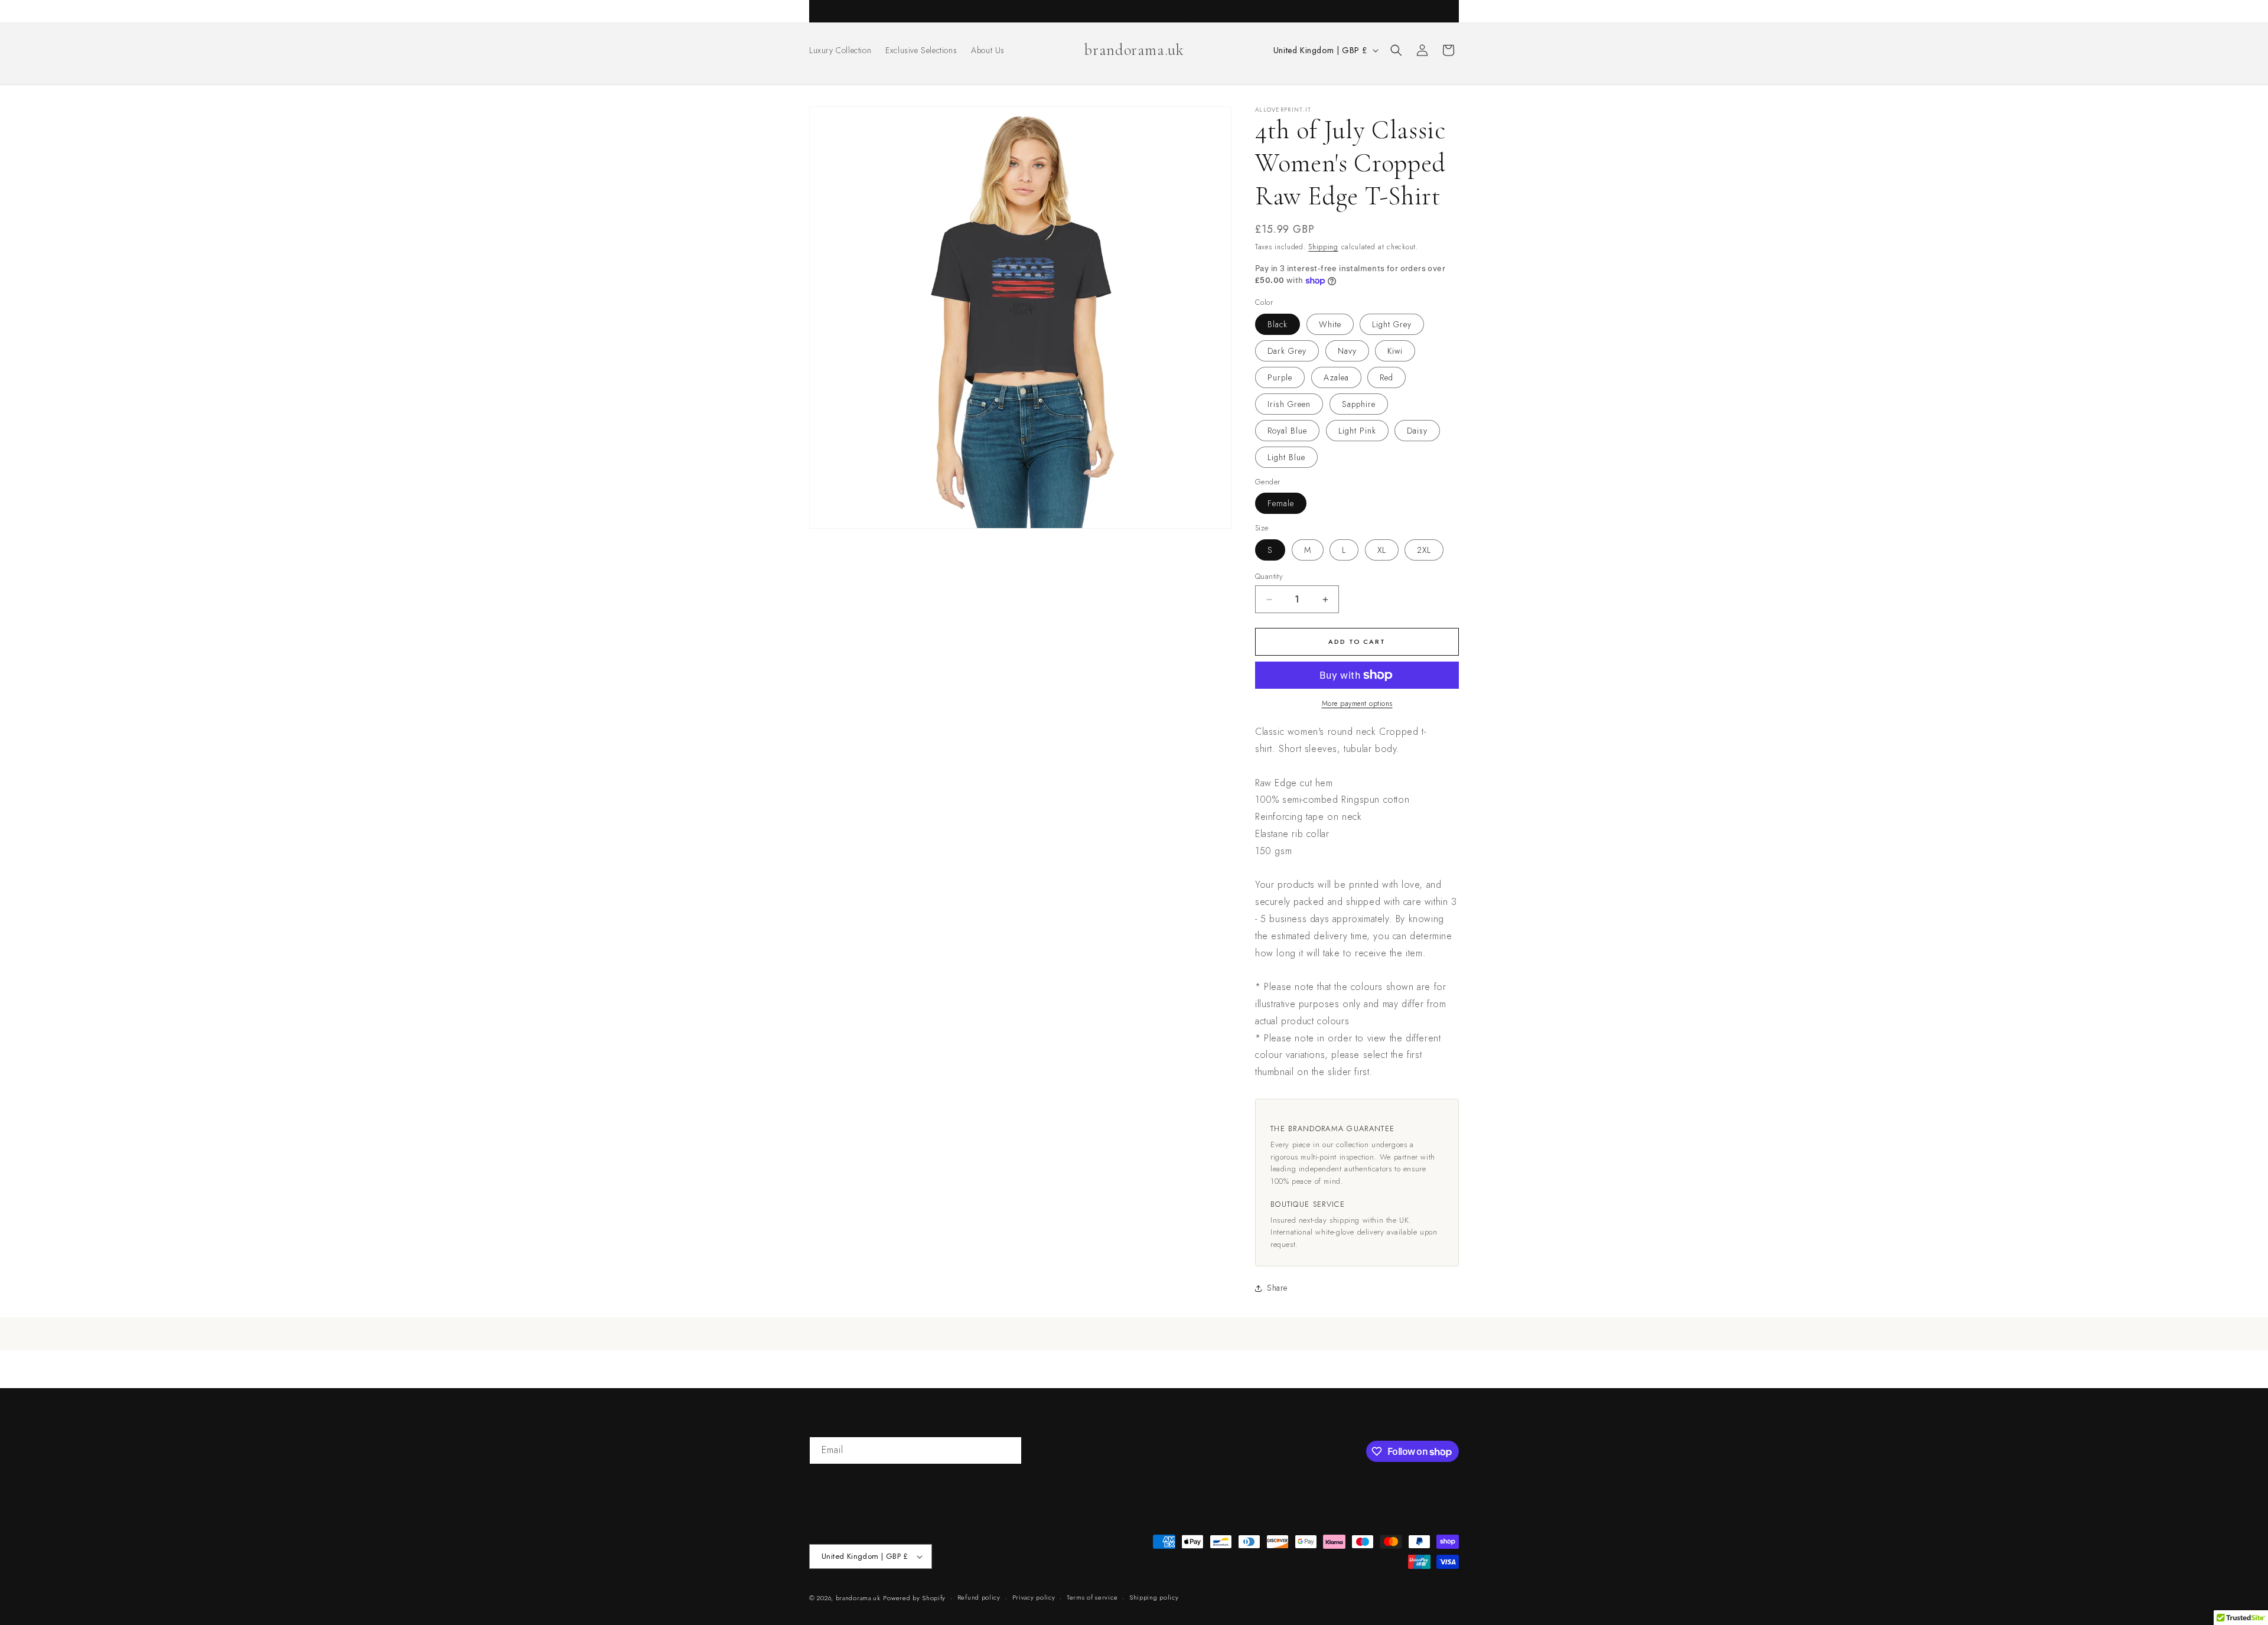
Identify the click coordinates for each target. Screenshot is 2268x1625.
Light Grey (1392, 324)
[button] (1396, 50)
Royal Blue (1287, 431)
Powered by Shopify (914, 1598)
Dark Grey (1287, 351)
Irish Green (1289, 404)
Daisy (1417, 431)
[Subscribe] (1008, 1450)
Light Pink (1357, 431)
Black (1278, 324)
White (1330, 324)
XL (1382, 550)
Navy (1347, 351)
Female (1281, 503)
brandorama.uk (858, 1598)
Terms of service (1092, 1597)
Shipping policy (1154, 1597)
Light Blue (1286, 457)
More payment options (1357, 704)
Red (1386, 377)
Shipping (1323, 247)
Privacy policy (1034, 1597)
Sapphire (1359, 404)
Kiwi (1395, 351)
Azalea (1336, 377)
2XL (1424, 550)
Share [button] (1277, 1288)
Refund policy (979, 1597)
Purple (1280, 377)
